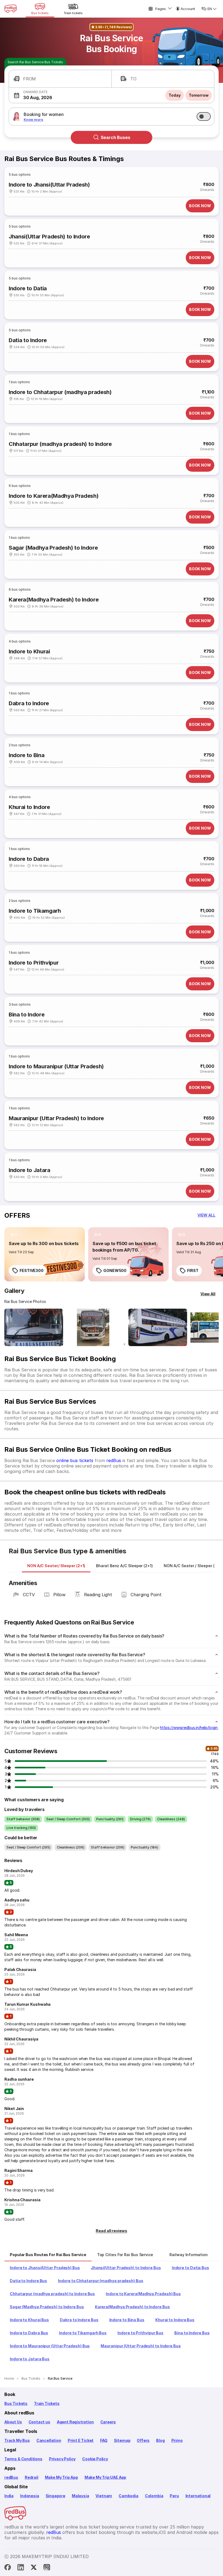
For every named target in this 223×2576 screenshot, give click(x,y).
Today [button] (175, 95)
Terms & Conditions (23, 2459)
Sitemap (122, 2440)
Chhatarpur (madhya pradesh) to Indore (60, 444)
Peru (174, 2496)
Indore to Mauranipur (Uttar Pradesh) (56, 1066)
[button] (60, 79)
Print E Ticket (81, 2440)
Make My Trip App (61, 2477)
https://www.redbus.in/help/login (189, 1728)
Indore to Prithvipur (34, 963)
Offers (143, 2440)
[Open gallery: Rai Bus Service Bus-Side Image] (158, 1327)
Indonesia (30, 2496)
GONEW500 (115, 1270)
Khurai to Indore (29, 807)
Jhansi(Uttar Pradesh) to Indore (49, 237)
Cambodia (128, 2496)
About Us (13, 2422)
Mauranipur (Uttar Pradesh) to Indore (56, 1118)
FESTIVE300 (32, 1270)
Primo (177, 2440)
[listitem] (14, 1235)
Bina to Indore (27, 1015)
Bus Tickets (16, 2403)
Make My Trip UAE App (105, 2477)
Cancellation (49, 2440)
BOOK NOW (200, 206)
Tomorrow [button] (199, 95)
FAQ (104, 2440)
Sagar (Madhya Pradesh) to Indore (53, 548)
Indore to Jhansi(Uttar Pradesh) (49, 185)
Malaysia (80, 2496)
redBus (114, 1460)
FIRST (193, 1270)
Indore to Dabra (29, 859)
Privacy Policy (62, 2459)
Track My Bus (17, 2440)
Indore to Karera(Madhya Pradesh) (54, 496)
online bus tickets (75, 1460)
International (198, 2496)
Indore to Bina (27, 755)
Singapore (55, 2496)
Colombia (154, 2496)
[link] (45, 1254)
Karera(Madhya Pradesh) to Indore (54, 600)
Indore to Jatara (30, 1170)
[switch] (204, 116)
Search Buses (115, 137)
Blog (160, 2440)
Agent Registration (75, 2422)
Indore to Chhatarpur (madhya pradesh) (60, 392)
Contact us (39, 2422)
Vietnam (104, 2496)
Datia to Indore (28, 340)
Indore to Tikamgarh (35, 911)
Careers (108, 2422)
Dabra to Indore (29, 703)
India (9, 2496)
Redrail (32, 2477)
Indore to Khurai (29, 651)
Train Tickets (47, 2403)
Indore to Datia (28, 288)
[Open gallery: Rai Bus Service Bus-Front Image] (34, 1327)
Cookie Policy (95, 2459)
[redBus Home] (11, 9)
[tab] (56, 1566)
